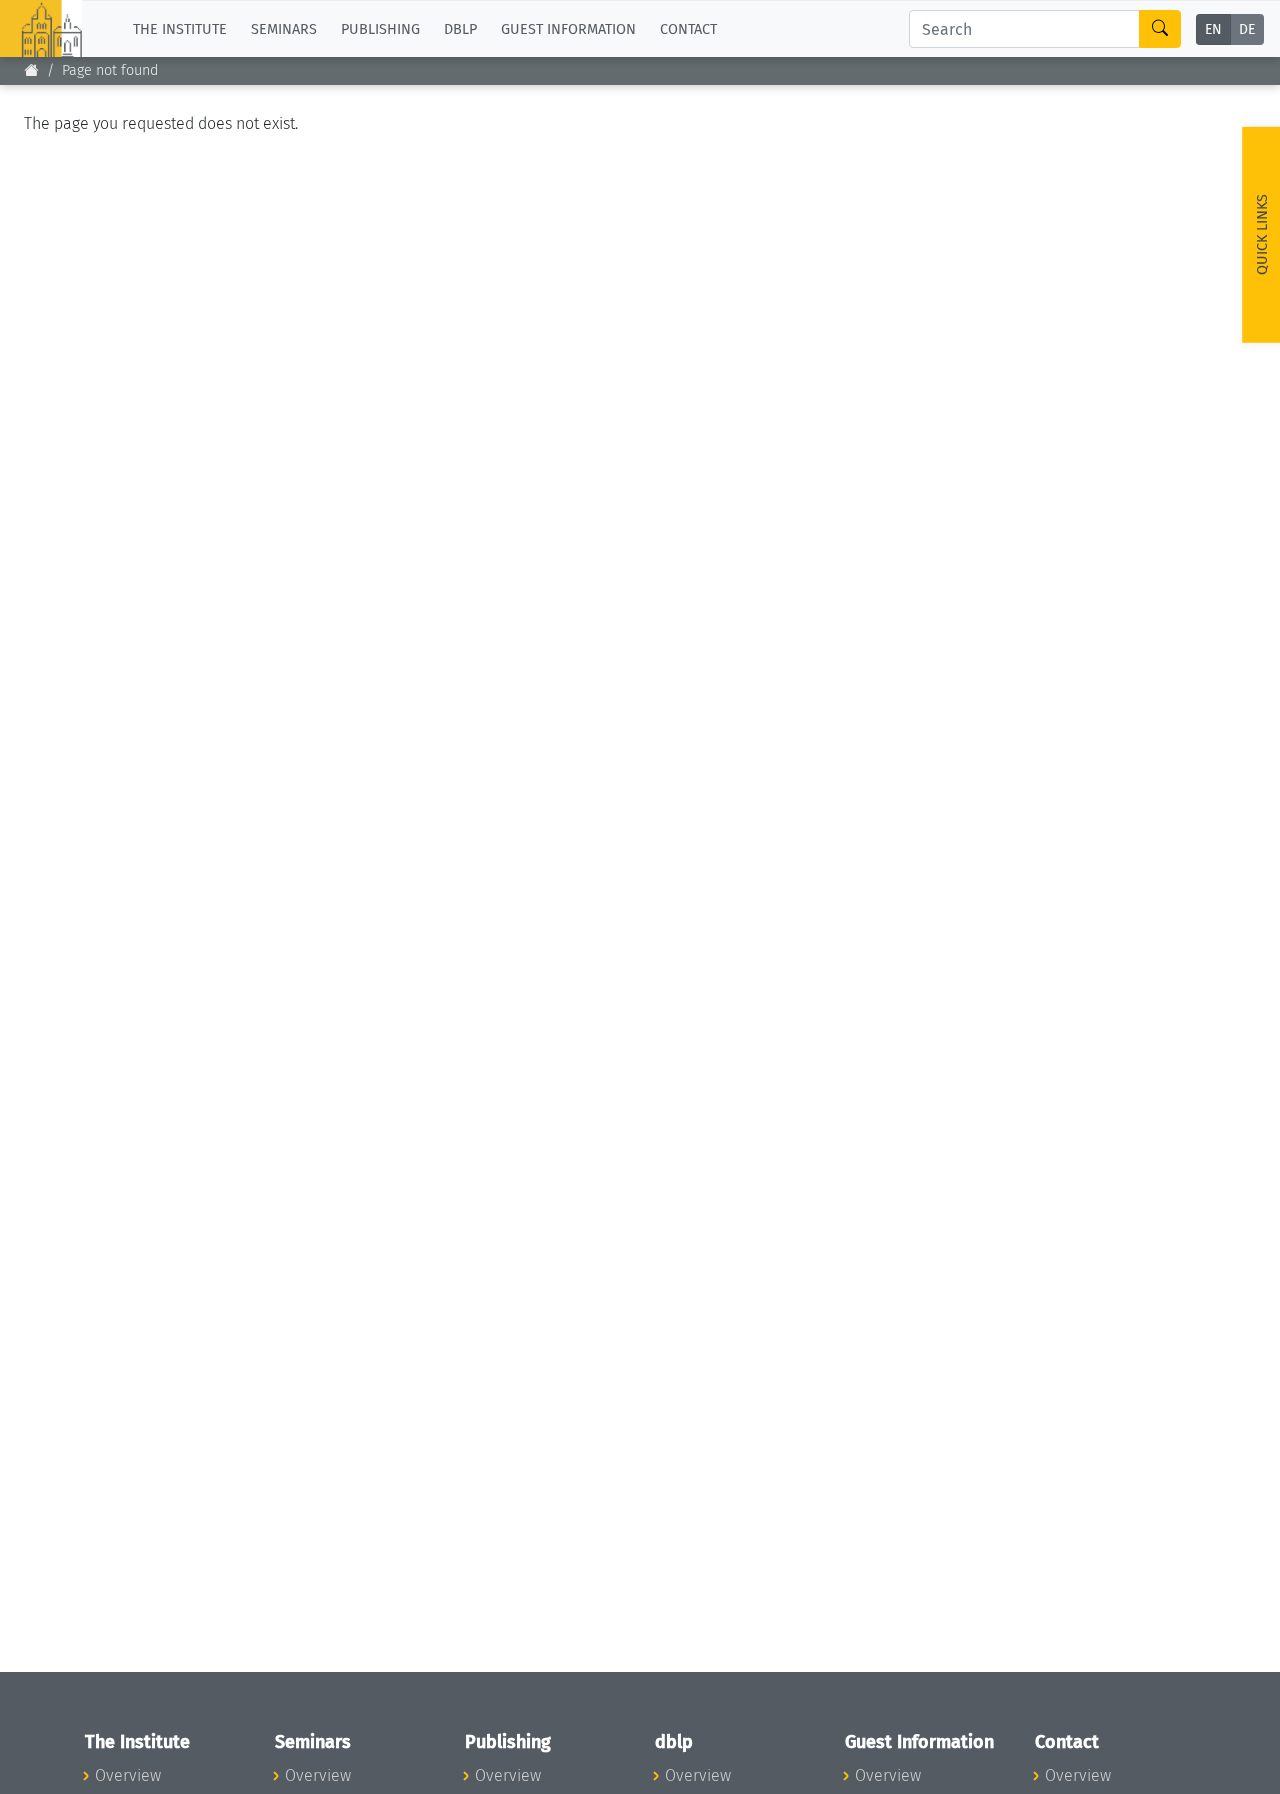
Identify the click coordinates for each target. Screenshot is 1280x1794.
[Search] (1160, 29)
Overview (128, 1775)
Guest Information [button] (568, 28)
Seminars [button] (284, 28)
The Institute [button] (180, 28)
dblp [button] (460, 28)
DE (1247, 29)
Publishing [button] (380, 28)
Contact (688, 28)
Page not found (110, 70)
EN (1213, 29)
